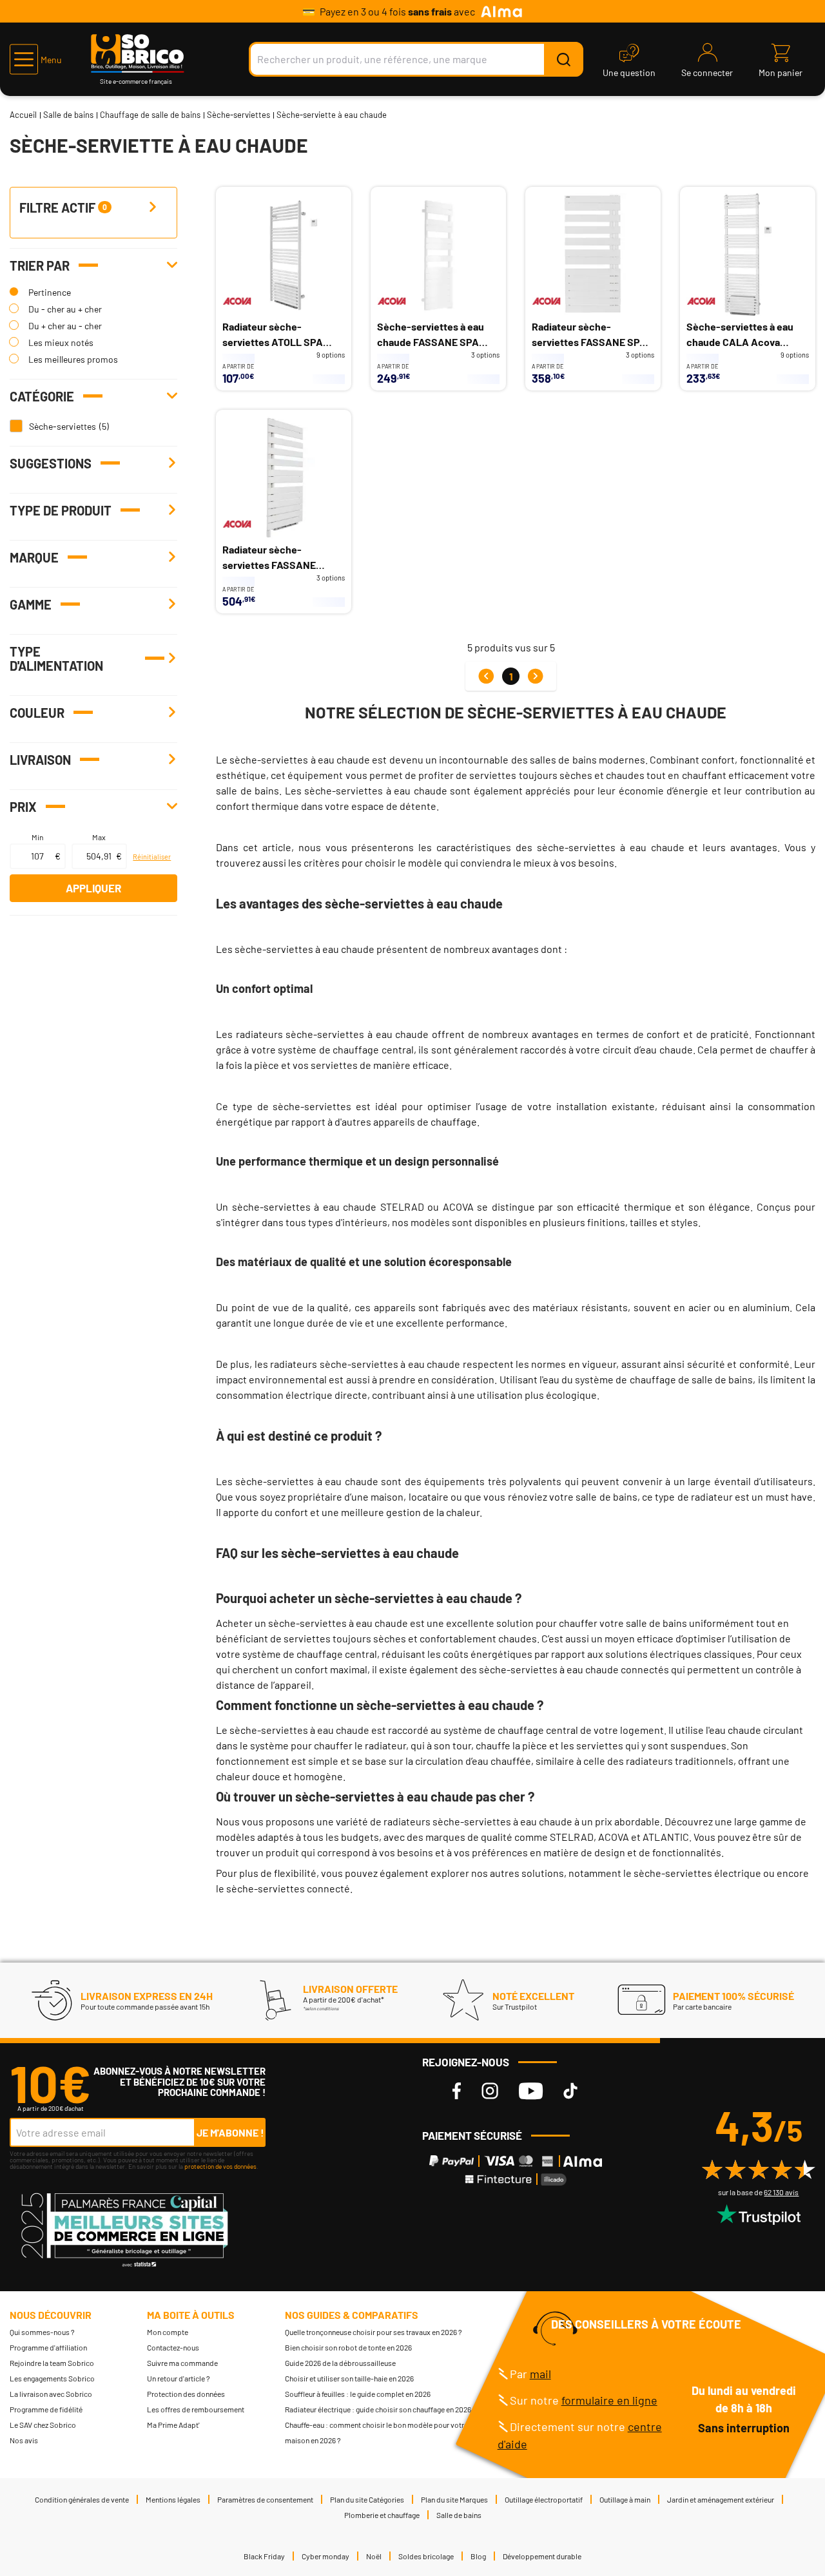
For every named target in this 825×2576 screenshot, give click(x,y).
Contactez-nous (173, 2347)
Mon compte (168, 2332)
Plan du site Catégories (367, 2499)
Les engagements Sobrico (52, 2378)
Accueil (23, 115)
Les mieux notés (61, 342)
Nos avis (24, 2440)
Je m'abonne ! (230, 2132)
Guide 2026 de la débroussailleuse (340, 2363)
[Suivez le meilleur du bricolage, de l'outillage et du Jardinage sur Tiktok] (570, 2091)
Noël (374, 2556)
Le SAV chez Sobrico (43, 2425)
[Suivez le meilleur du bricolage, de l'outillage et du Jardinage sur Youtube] (531, 2091)
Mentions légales (173, 2499)
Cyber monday (325, 2556)
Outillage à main (625, 2499)
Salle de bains (68, 115)
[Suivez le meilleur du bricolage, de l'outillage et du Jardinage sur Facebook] (457, 2091)
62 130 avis (781, 2192)
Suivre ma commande (182, 2363)
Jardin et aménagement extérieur (721, 2499)
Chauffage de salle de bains (150, 115)
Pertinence (50, 292)
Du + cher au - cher (65, 326)
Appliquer (93, 888)
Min (37, 837)
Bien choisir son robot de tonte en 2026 (348, 2347)
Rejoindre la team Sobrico (52, 2363)
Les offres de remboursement (196, 2409)
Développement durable (542, 2556)
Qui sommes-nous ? (42, 2332)
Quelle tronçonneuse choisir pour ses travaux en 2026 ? (374, 2332)
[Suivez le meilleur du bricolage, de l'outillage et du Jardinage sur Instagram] (490, 2091)
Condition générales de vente (82, 2499)
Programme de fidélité (46, 2409)
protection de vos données (220, 2166)
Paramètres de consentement (265, 2499)
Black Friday (264, 2556)
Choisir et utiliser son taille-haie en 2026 (349, 2378)
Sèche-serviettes (238, 115)
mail (540, 2374)
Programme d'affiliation (48, 2347)
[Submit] (563, 59)
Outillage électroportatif (544, 2499)
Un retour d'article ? (179, 2378)
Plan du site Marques (454, 2499)
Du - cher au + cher (65, 309)
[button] (36, 59)
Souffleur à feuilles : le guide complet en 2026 (358, 2394)
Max (99, 837)
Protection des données (186, 2394)
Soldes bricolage (426, 2556)
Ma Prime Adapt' (173, 2425)
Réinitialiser (152, 857)
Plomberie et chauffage (382, 2515)
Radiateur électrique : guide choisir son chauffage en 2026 (378, 2409)
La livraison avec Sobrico (51, 2394)
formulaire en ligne (609, 2400)
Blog (478, 2556)
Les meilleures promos (73, 359)
